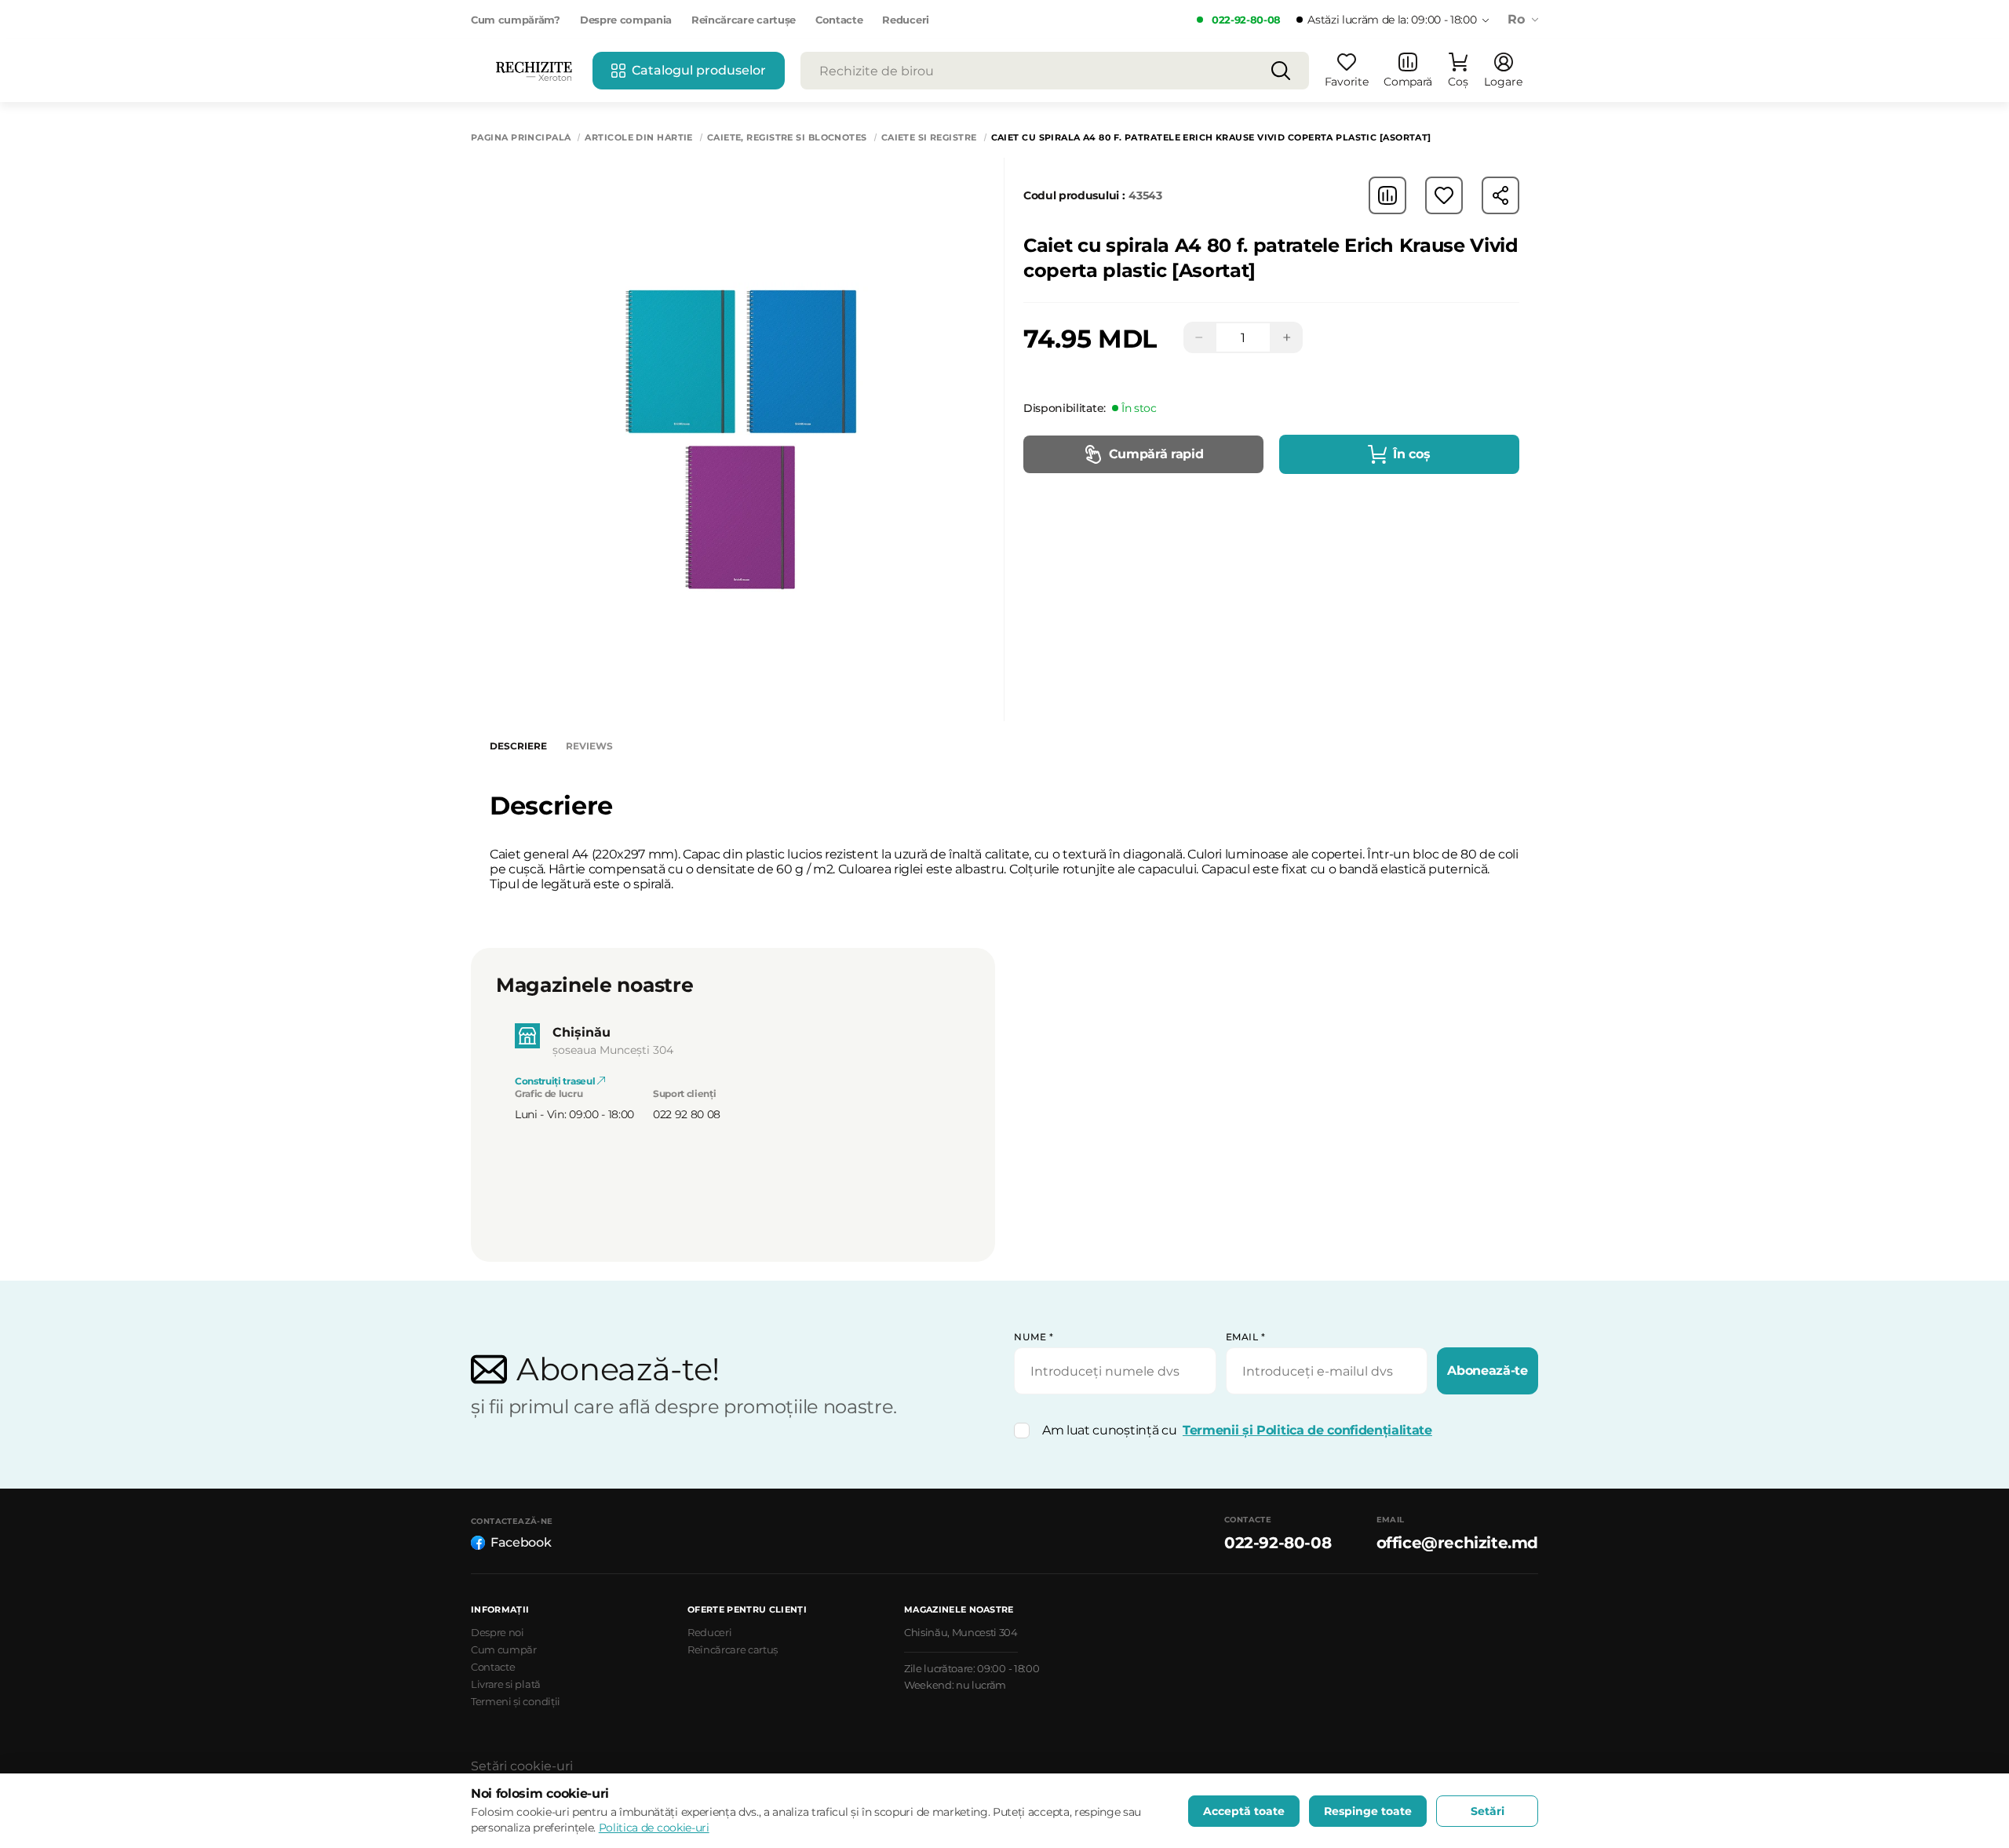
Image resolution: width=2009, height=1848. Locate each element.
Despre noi (498, 1632)
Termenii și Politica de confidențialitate (1307, 1430)
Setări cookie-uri (522, 1766)
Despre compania (626, 20)
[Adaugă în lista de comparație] (1387, 195)
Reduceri (905, 20)
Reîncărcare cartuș (733, 1649)
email (1246, 1337)
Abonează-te (1487, 1371)
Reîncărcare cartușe (744, 20)
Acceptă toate (1244, 1811)
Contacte (839, 20)
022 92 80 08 (687, 1114)
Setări (1488, 1811)
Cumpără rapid (1156, 454)
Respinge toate (1368, 1811)
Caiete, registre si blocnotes (787, 138)
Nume (1034, 1337)
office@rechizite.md (1457, 1543)
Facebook (521, 1542)
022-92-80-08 (1246, 20)
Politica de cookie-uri (654, 1828)
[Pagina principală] (534, 71)
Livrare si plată (506, 1684)
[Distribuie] (1500, 195)
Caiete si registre (929, 138)
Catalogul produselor (699, 70)
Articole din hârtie (638, 138)
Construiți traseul (556, 1081)
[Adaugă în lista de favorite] (1444, 195)
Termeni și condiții (516, 1701)
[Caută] (1281, 71)
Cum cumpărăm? (516, 20)
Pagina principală (521, 138)
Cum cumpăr (504, 1649)
